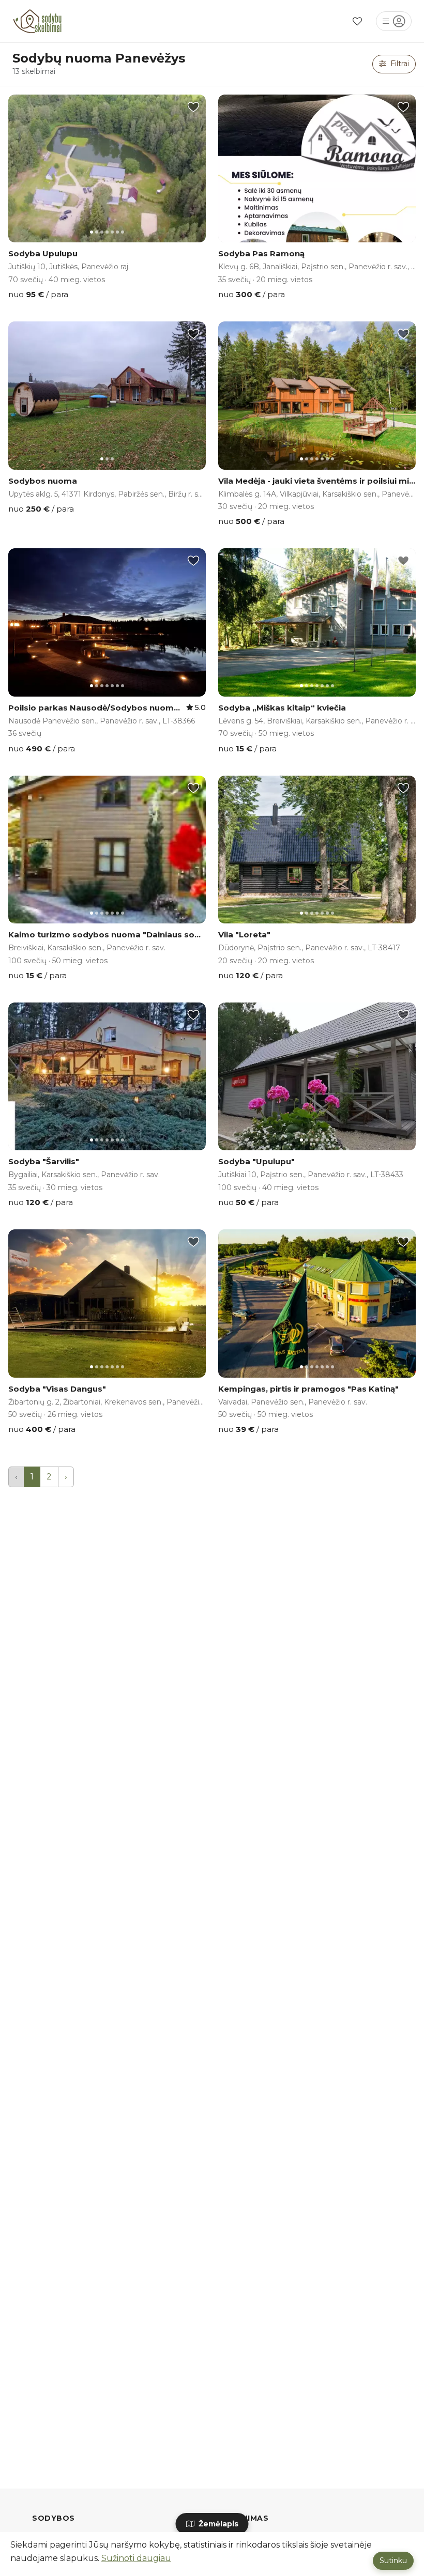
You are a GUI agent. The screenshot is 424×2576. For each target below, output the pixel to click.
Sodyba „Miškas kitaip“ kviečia (282, 708)
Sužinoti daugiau (136, 2558)
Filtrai (399, 64)
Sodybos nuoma (43, 481)
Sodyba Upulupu (43, 253)
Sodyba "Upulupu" (256, 1161)
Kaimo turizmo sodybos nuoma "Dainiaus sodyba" (114, 935)
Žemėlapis (217, 2524)
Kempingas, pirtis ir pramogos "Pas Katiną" (308, 1389)
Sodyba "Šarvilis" (44, 1161)
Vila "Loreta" (244, 935)
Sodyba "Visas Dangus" (57, 1389)
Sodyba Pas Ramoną (261, 253)
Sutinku (393, 2560)
